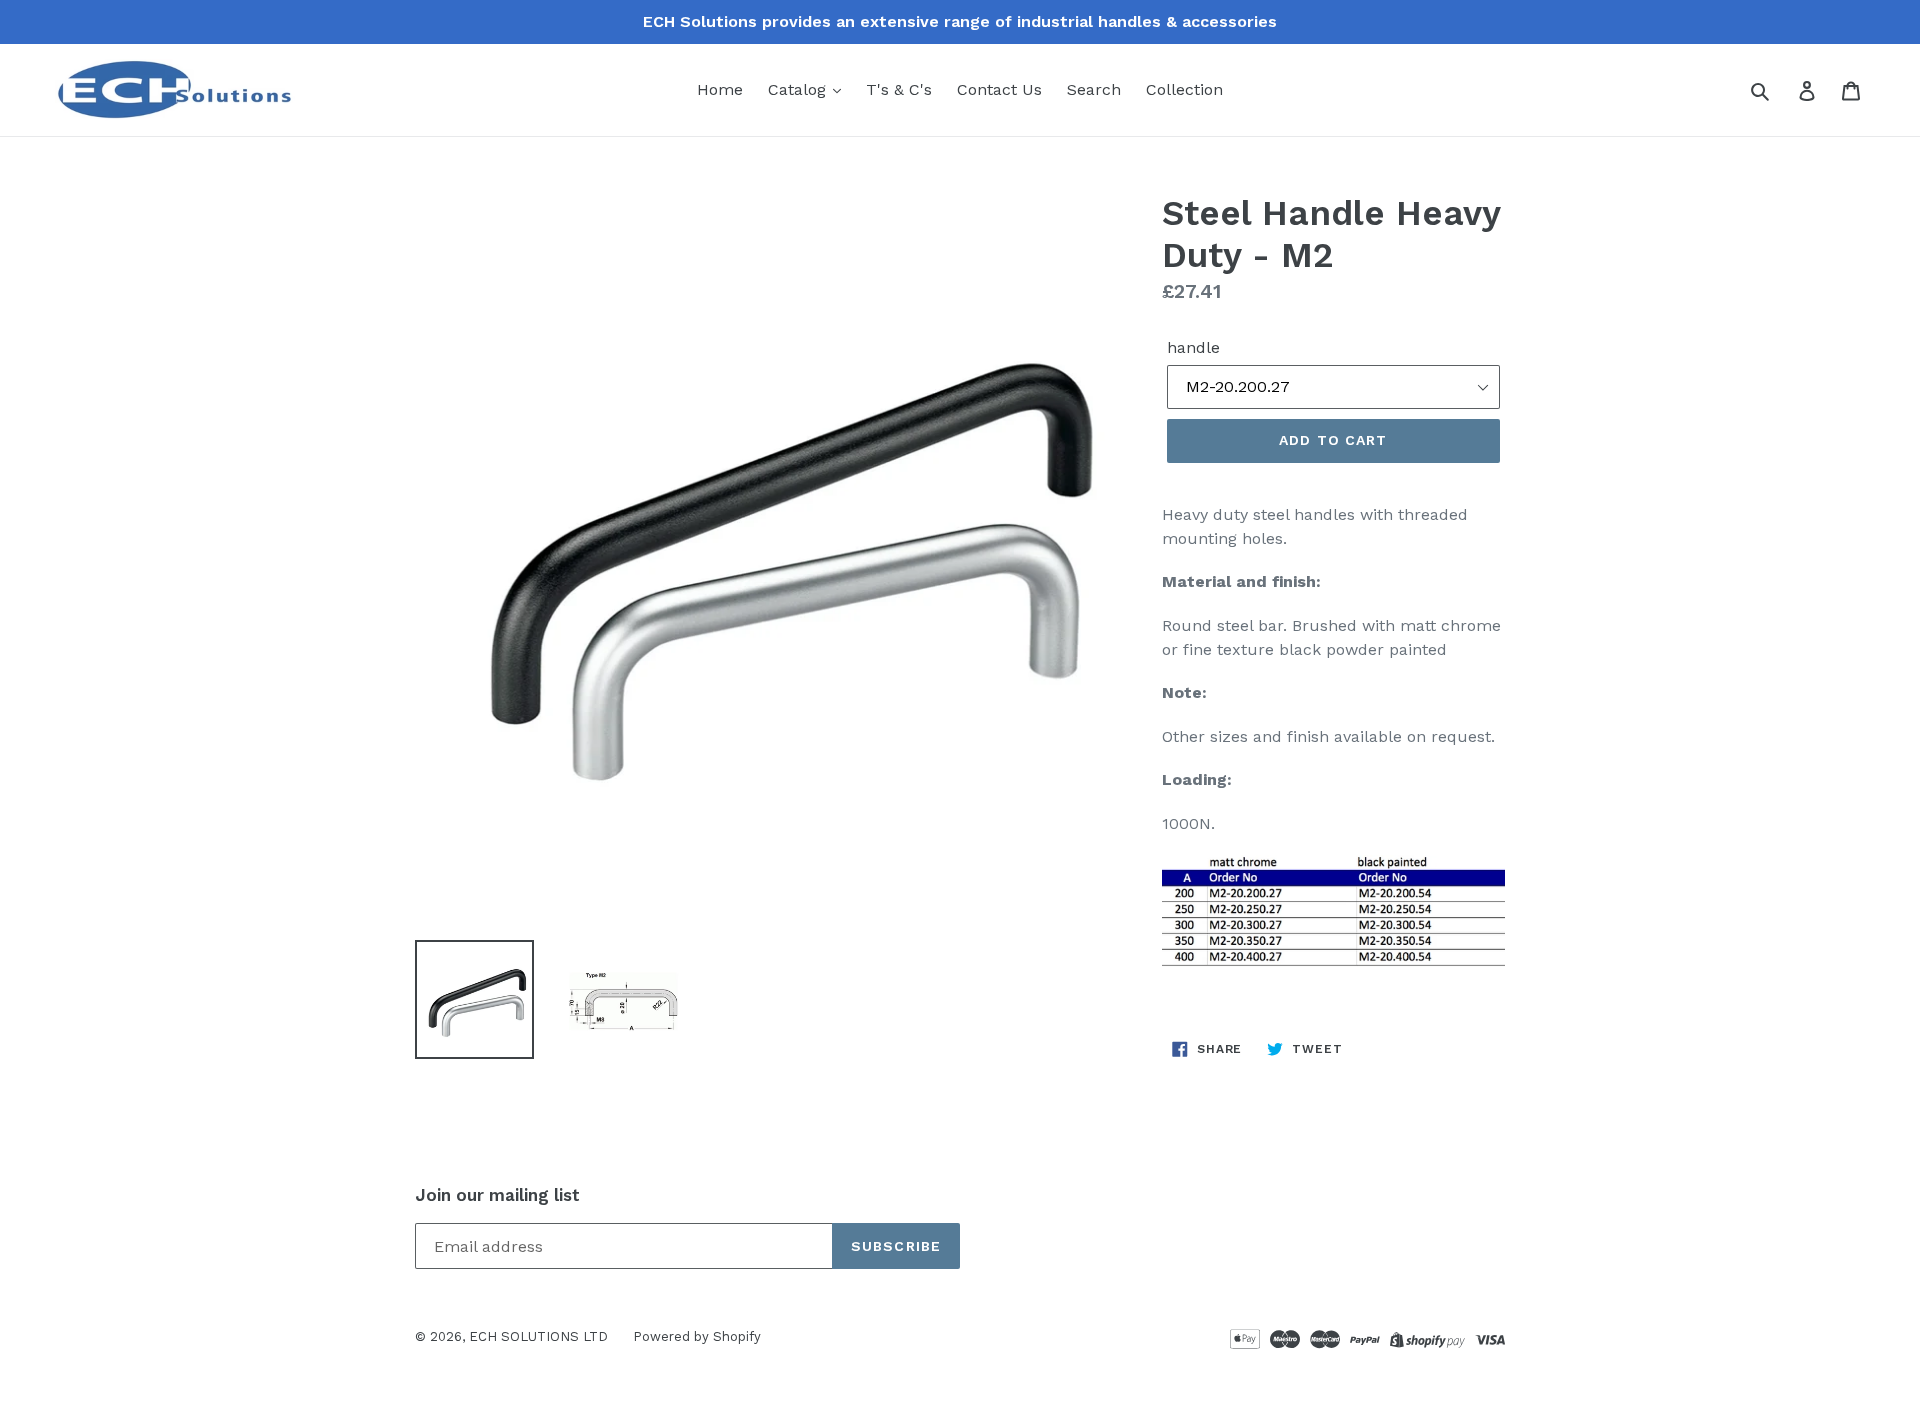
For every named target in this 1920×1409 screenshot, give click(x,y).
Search (1094, 89)
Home (720, 89)
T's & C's (899, 89)
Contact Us (999, 89)
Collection (1184, 89)
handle (1193, 347)
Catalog (799, 89)
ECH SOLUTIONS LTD (538, 1336)
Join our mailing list (497, 1195)
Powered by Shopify (697, 1336)
